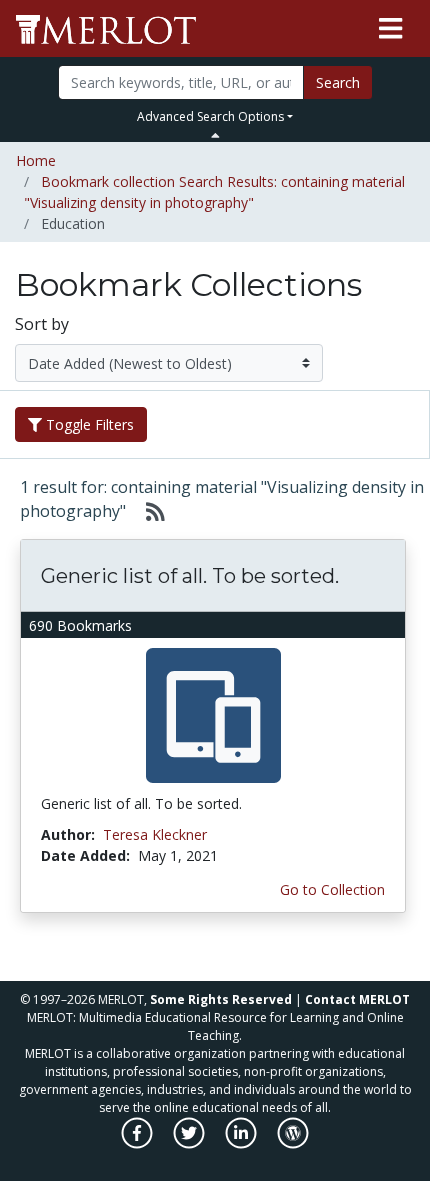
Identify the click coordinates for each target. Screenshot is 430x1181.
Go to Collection (332, 889)
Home (36, 160)
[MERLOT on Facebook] (138, 1143)
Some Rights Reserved (221, 999)
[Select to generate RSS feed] (147, 511)
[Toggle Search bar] (215, 135)
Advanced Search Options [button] (210, 116)
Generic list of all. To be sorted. (190, 576)
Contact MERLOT (357, 999)
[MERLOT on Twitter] (190, 1143)
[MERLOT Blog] (293, 1143)
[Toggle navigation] (390, 29)
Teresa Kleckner (155, 834)
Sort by (42, 324)
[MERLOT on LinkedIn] (242, 1143)
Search (338, 82)
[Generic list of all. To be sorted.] (213, 714)
